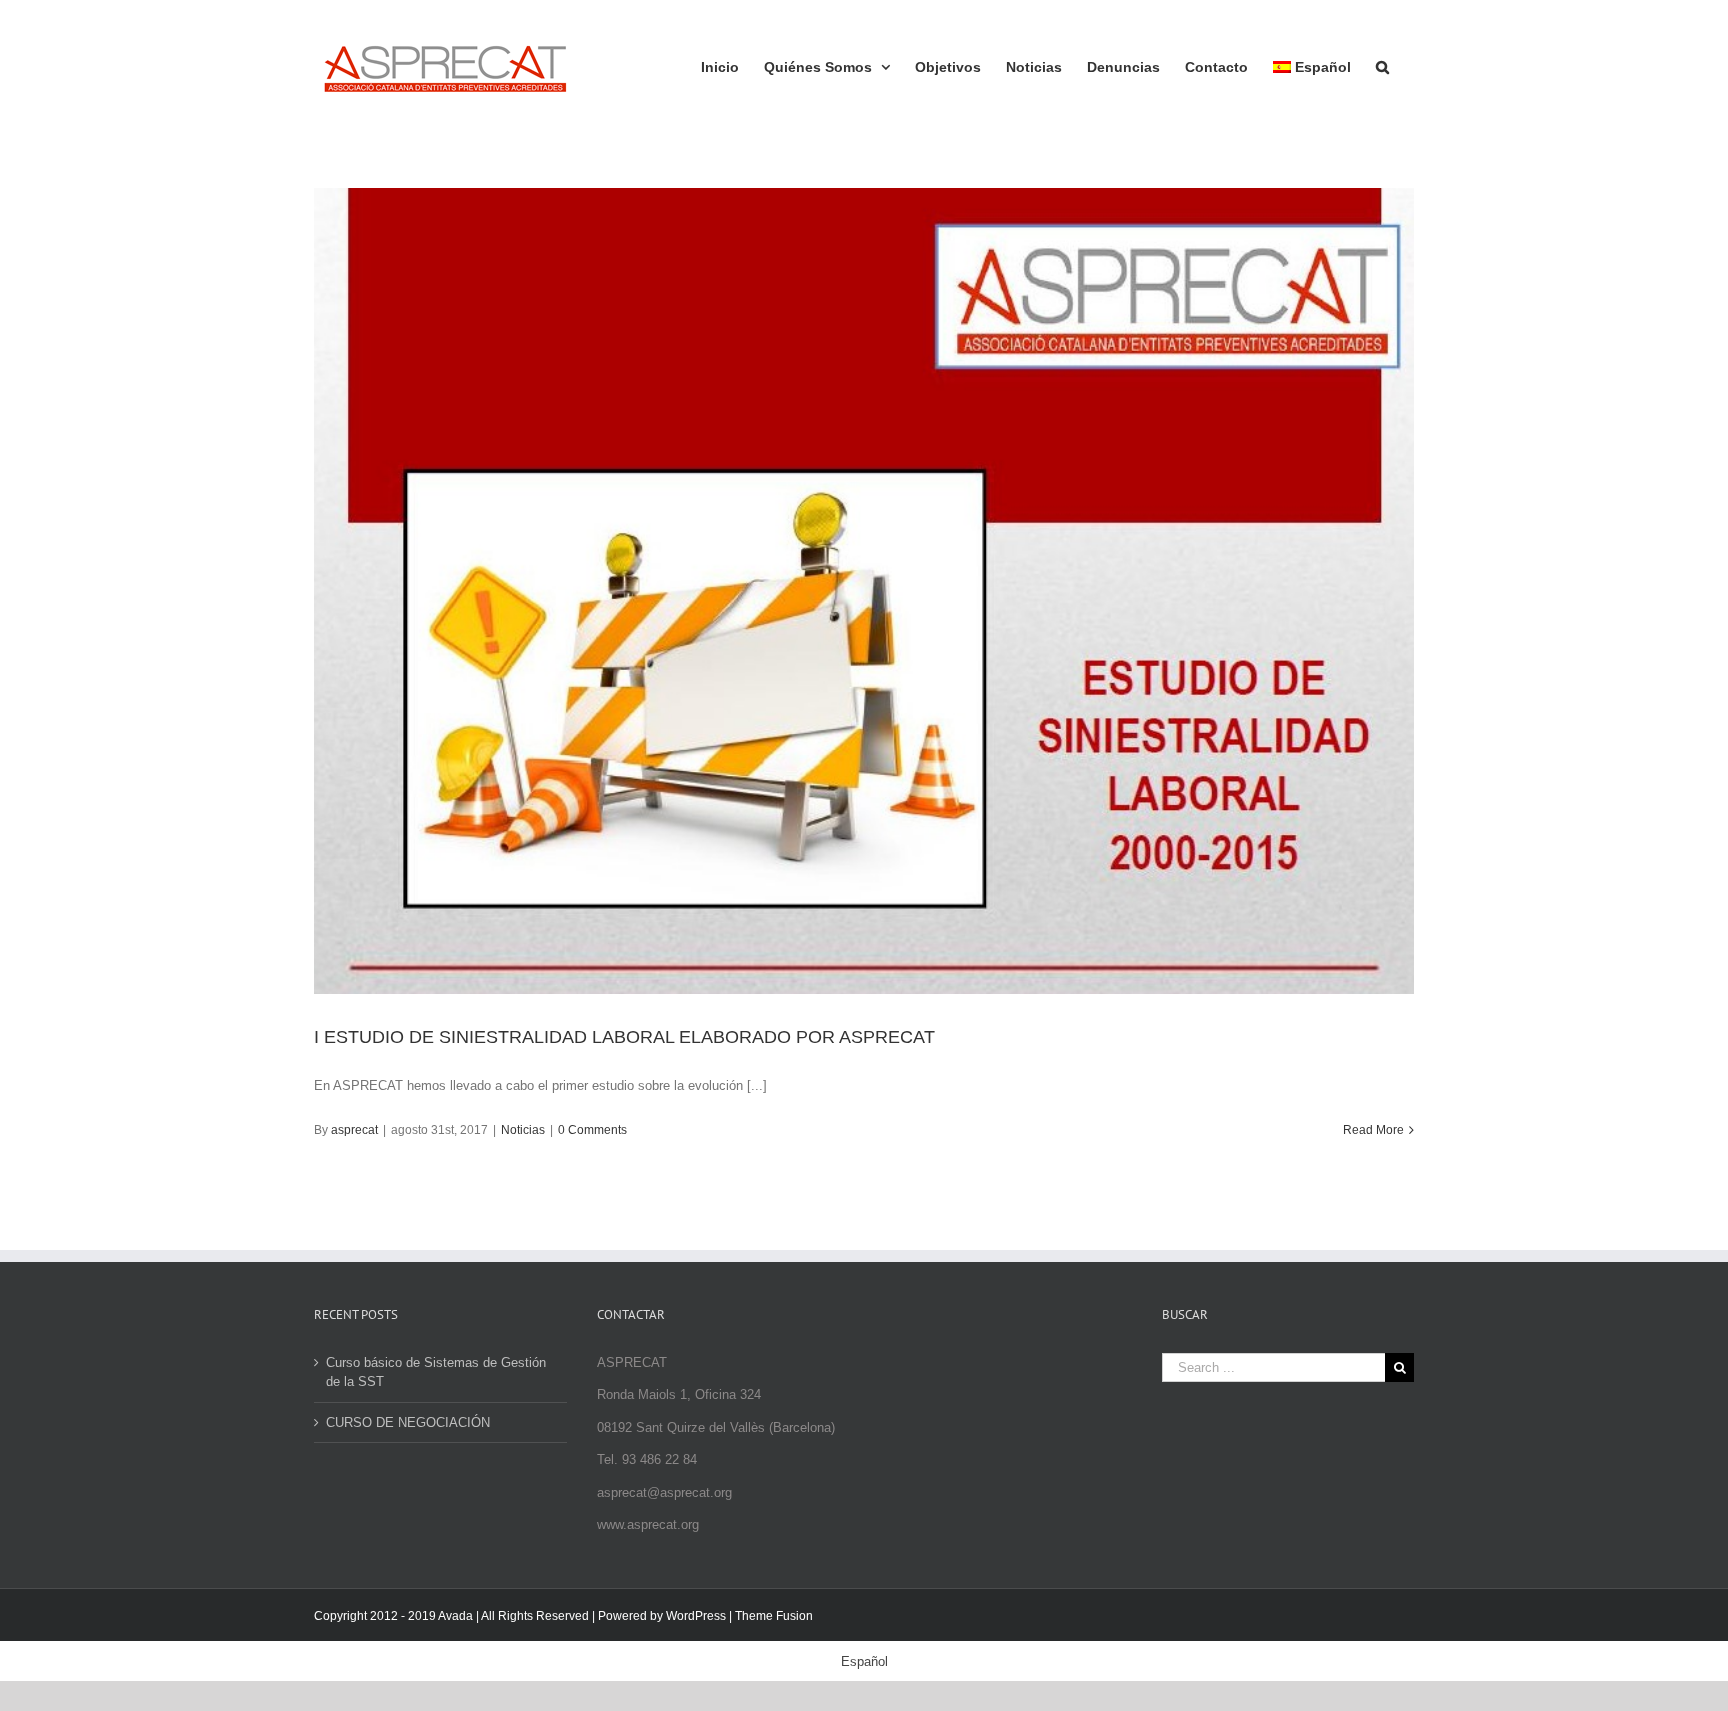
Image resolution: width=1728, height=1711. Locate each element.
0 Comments (592, 1130)
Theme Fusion (774, 1616)
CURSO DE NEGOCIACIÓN (408, 1422)
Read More (1373, 1130)
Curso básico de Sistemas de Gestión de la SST (436, 1372)
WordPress (696, 1616)
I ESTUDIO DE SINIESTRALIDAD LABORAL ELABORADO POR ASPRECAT (624, 1037)
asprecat (354, 1130)
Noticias (523, 1130)
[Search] (1382, 65)
